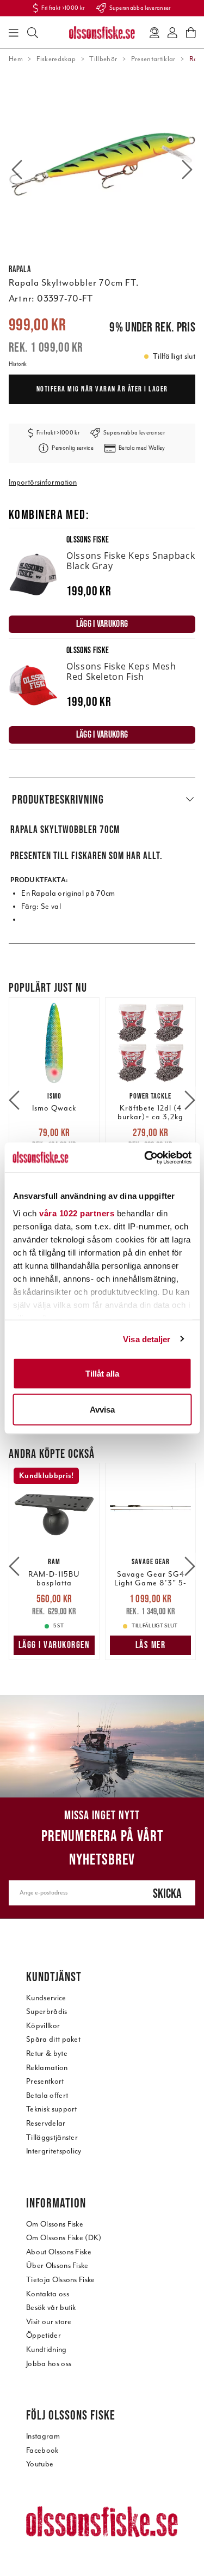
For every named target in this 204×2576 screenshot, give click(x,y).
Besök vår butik (51, 2307)
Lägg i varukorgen (54, 1645)
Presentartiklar (153, 59)
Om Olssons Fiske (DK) (64, 2238)
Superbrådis (47, 2011)
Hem (16, 59)
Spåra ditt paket (53, 2039)
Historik (18, 364)
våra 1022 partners (77, 1213)
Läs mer (151, 1645)
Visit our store (49, 2322)
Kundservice (46, 1998)
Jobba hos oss (49, 2364)
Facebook (42, 2450)
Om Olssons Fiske (55, 2224)
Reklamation (47, 2068)
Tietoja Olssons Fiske (61, 2280)
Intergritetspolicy (54, 2151)
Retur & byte (47, 2053)
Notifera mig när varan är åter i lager (102, 389)
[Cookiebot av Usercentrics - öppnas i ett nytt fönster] (145, 1157)
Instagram (43, 2436)
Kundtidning (47, 2349)
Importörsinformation (43, 482)
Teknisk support (52, 2109)
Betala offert (47, 2095)
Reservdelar (46, 2123)
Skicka (167, 1893)
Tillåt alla (102, 1374)
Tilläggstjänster (52, 2137)
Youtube (40, 2464)
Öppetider (44, 2335)
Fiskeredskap (56, 59)
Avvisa (102, 1409)
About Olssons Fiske (59, 2252)
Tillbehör (103, 59)
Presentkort (45, 2081)
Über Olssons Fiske (57, 2266)
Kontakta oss (48, 2294)
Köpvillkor (43, 2026)
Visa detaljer (147, 1339)
